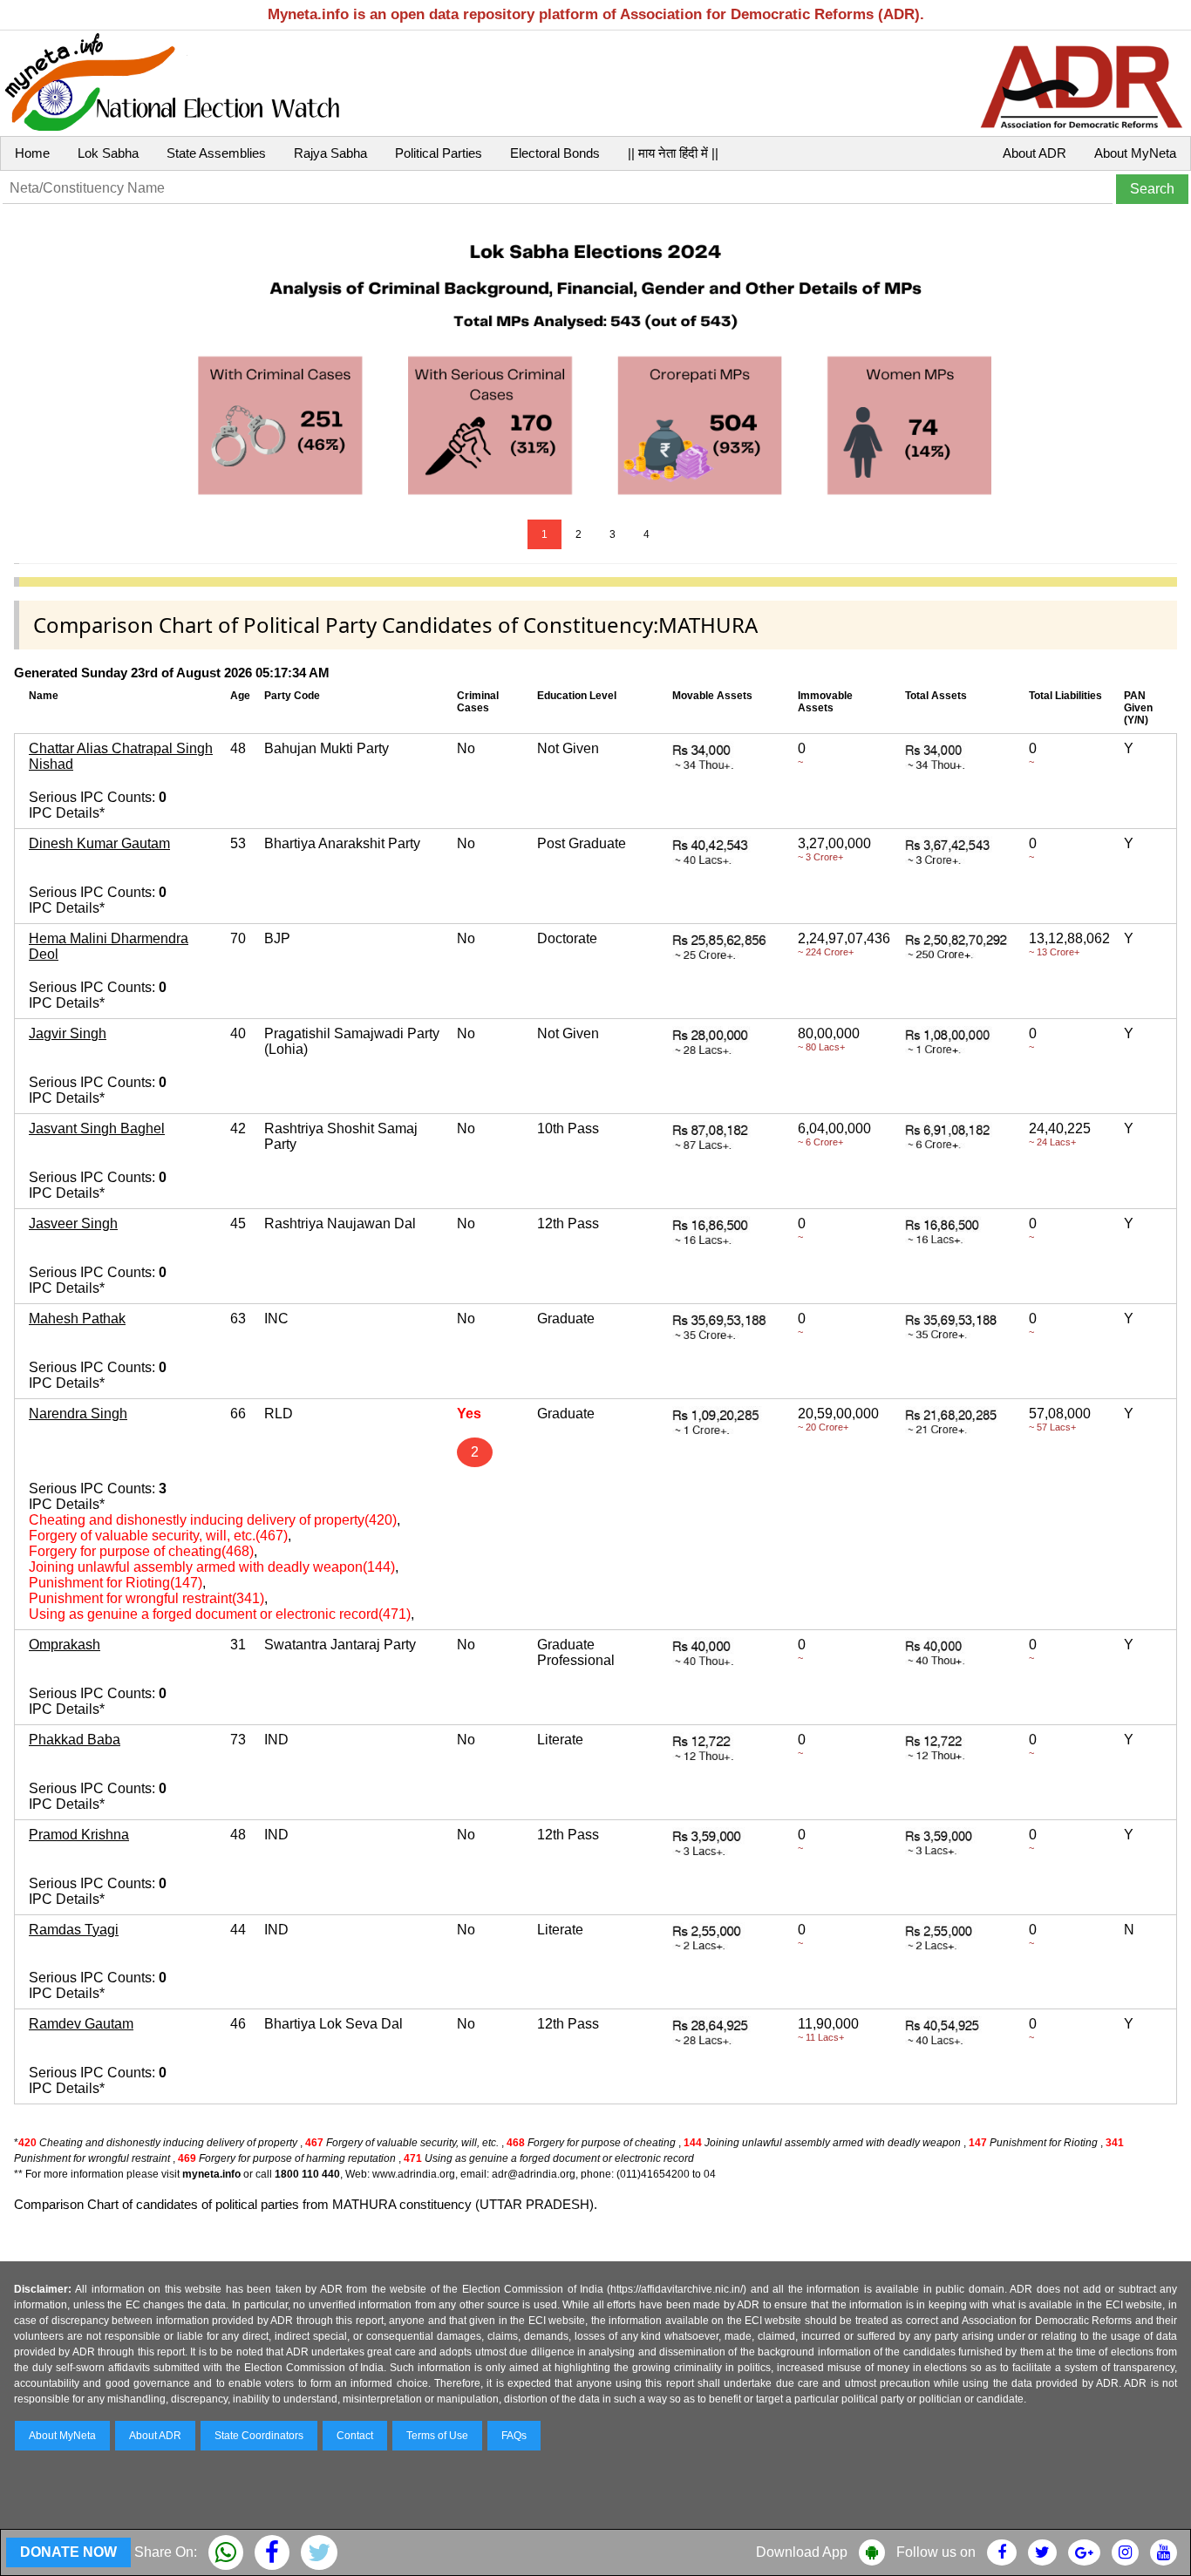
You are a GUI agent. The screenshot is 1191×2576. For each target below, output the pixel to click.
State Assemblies (216, 153)
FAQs (514, 2436)
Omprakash (65, 1645)
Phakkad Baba (75, 1740)
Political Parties (439, 153)
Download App (802, 2552)
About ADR (1034, 153)
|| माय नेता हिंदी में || (673, 153)
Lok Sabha (108, 153)
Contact (355, 2436)
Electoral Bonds (555, 153)
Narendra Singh (78, 1414)
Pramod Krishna (79, 1835)
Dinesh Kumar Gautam (99, 843)
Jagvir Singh (68, 1033)
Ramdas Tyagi (74, 1930)
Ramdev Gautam (81, 2024)
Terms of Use (437, 2436)
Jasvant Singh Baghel (97, 1128)
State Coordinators (259, 2436)
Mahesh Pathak (77, 1319)
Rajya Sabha (330, 153)
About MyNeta (1135, 153)
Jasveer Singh (73, 1223)
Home (32, 153)
